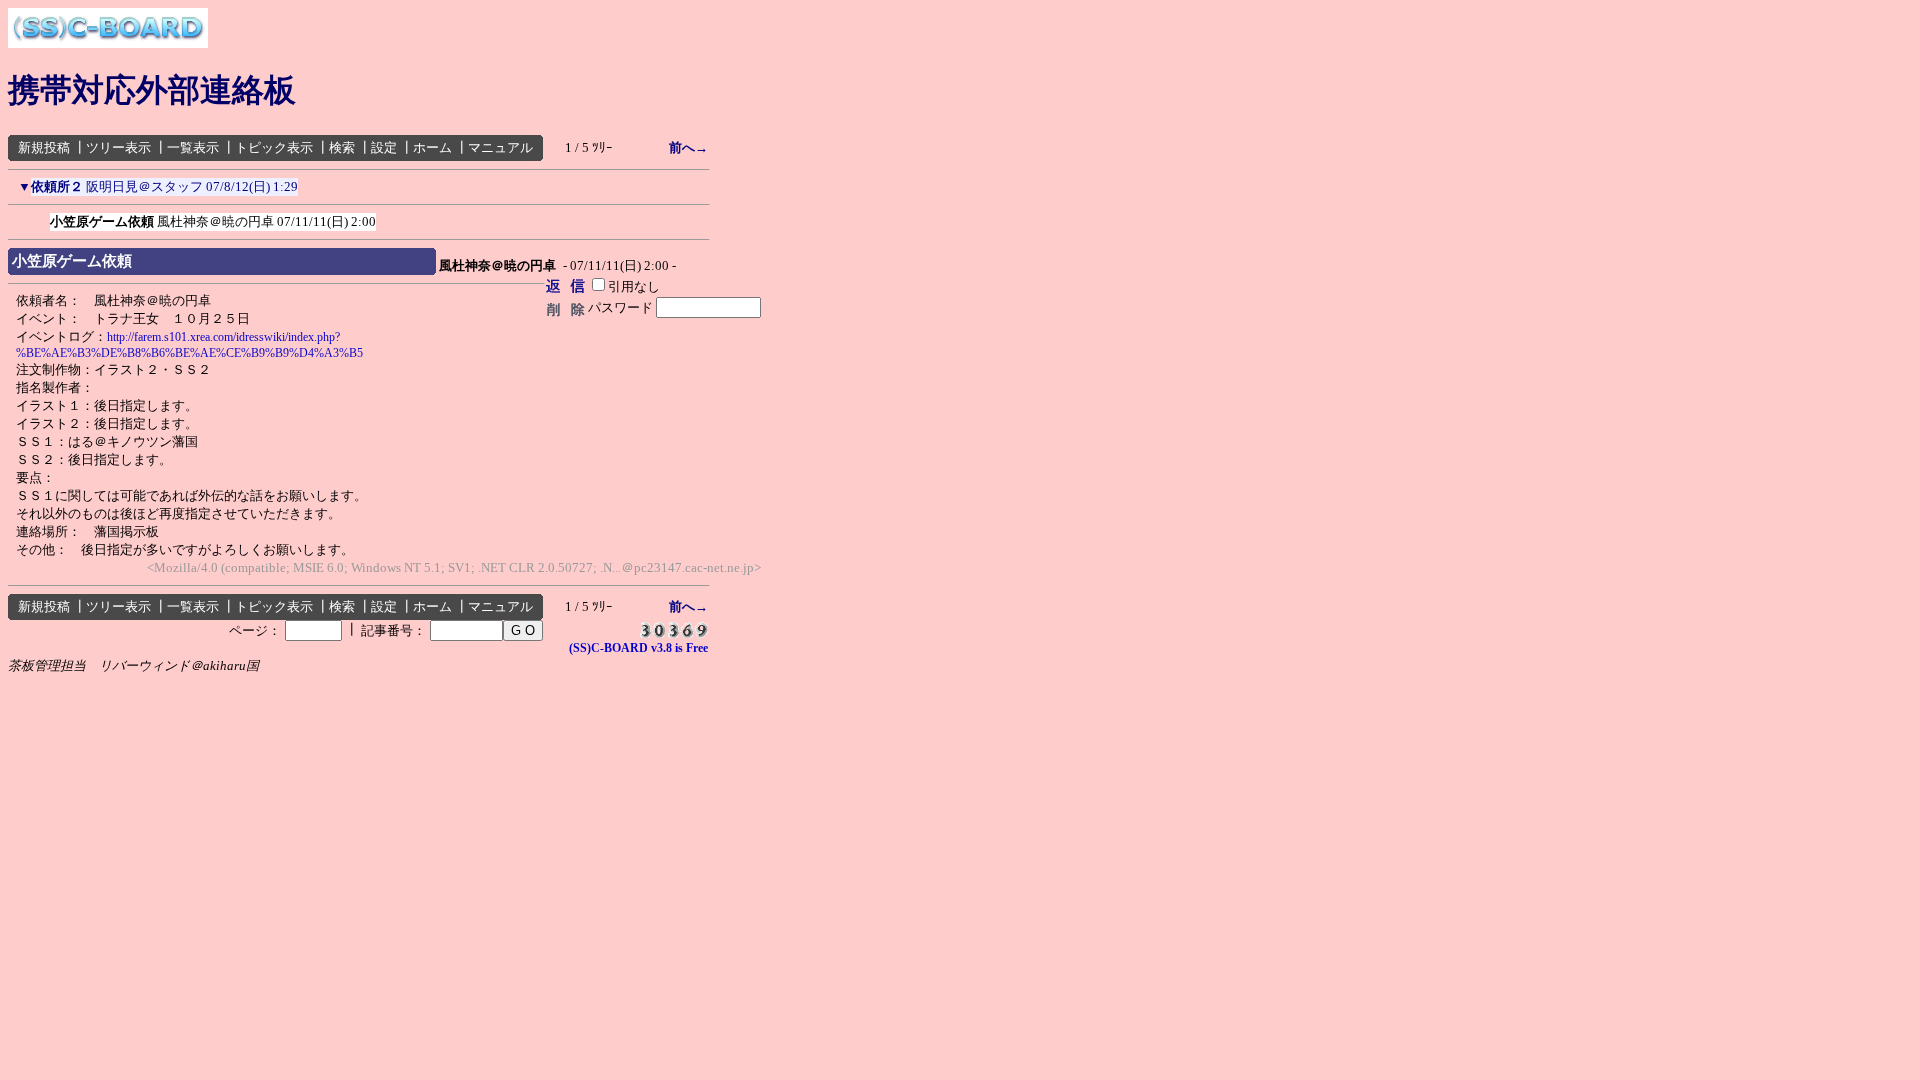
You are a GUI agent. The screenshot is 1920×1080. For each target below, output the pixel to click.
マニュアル (500, 147)
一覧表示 (193, 147)
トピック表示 (274, 147)
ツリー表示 (118, 147)
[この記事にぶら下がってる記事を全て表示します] (40, 218)
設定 (384, 147)
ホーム (432, 147)
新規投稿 (44, 147)
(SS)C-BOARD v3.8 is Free (638, 648)
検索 (342, 147)
